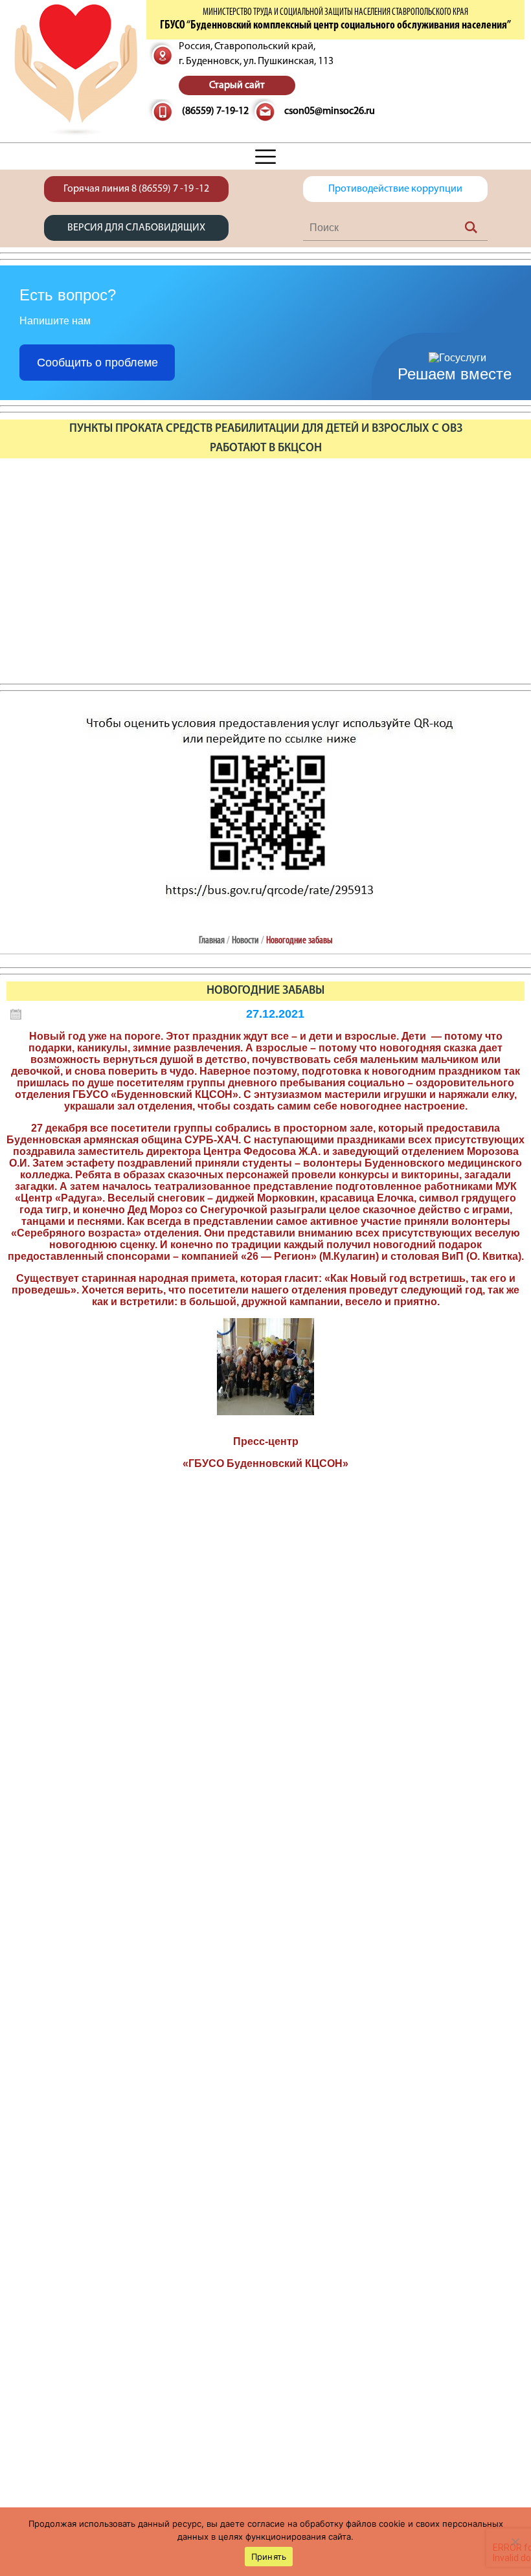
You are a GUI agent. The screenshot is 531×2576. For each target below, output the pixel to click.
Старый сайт (237, 85)
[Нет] (515, 2542)
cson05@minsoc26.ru (330, 111)
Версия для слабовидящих (136, 228)
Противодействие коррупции (395, 189)
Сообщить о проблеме (97, 363)
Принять (269, 2557)
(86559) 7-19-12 (215, 111)
